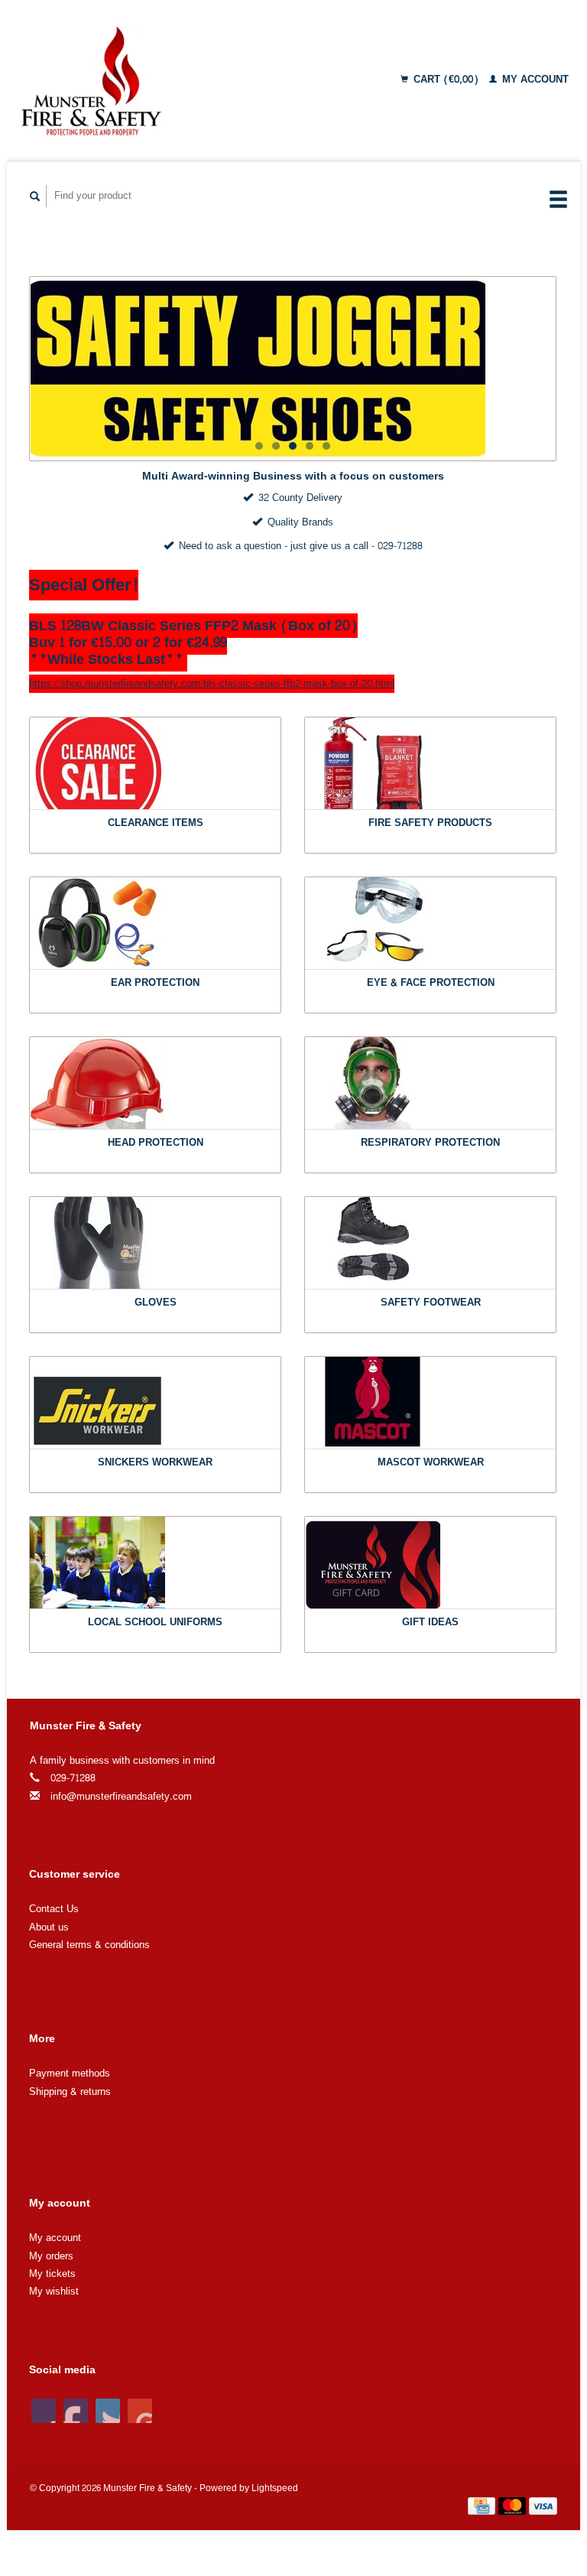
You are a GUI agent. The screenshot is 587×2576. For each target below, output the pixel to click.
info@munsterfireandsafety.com (121, 1797)
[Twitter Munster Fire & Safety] (76, 2411)
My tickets (52, 2274)
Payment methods (70, 2073)
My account (534, 80)
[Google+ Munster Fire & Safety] (108, 2411)
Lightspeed (275, 2488)
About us (49, 1927)
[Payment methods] (483, 2509)
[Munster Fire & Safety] (146, 80)
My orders (51, 2256)
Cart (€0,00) (446, 80)
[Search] (35, 196)
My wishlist (54, 2291)
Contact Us (54, 1909)
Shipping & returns (70, 2092)
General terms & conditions (89, 1945)
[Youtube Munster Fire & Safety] (140, 2411)
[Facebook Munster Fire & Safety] (44, 2411)
